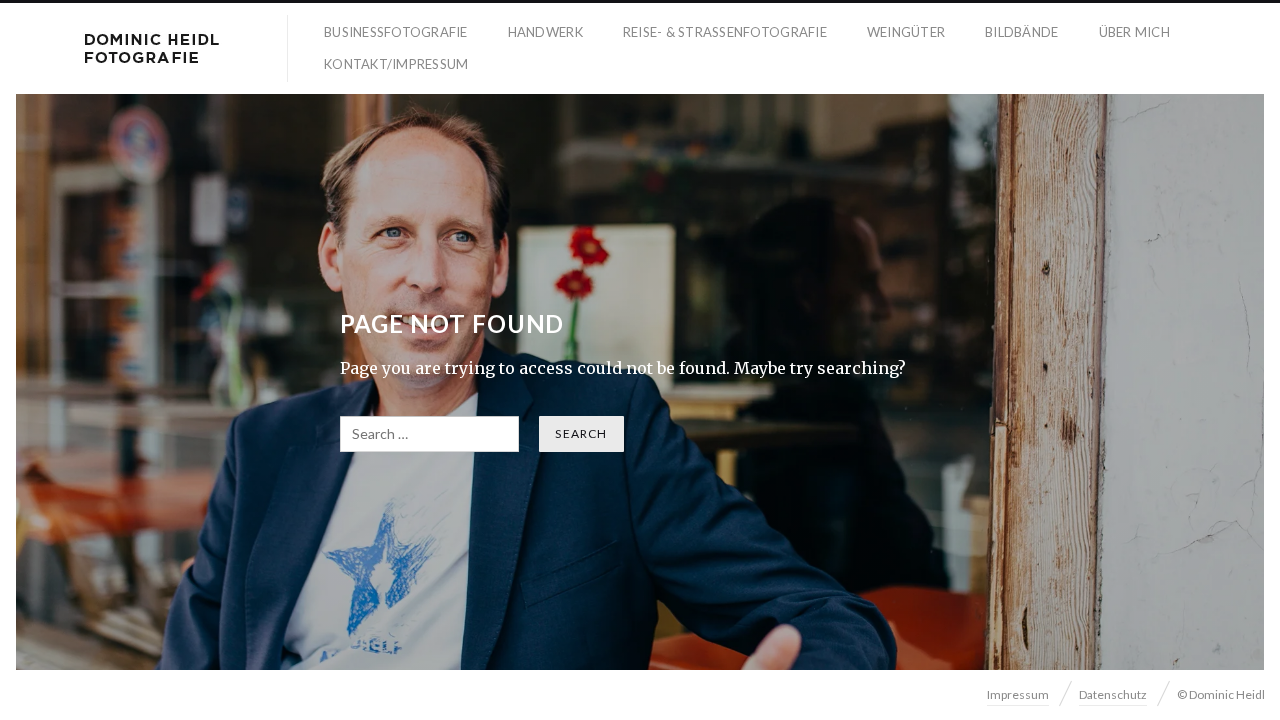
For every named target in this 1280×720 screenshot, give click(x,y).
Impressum (1018, 694)
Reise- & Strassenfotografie (725, 32)
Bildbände (1021, 32)
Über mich (1134, 32)
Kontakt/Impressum (396, 64)
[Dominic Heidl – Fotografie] (152, 48)
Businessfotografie (396, 32)
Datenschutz (1113, 694)
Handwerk (545, 32)
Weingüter (906, 32)
